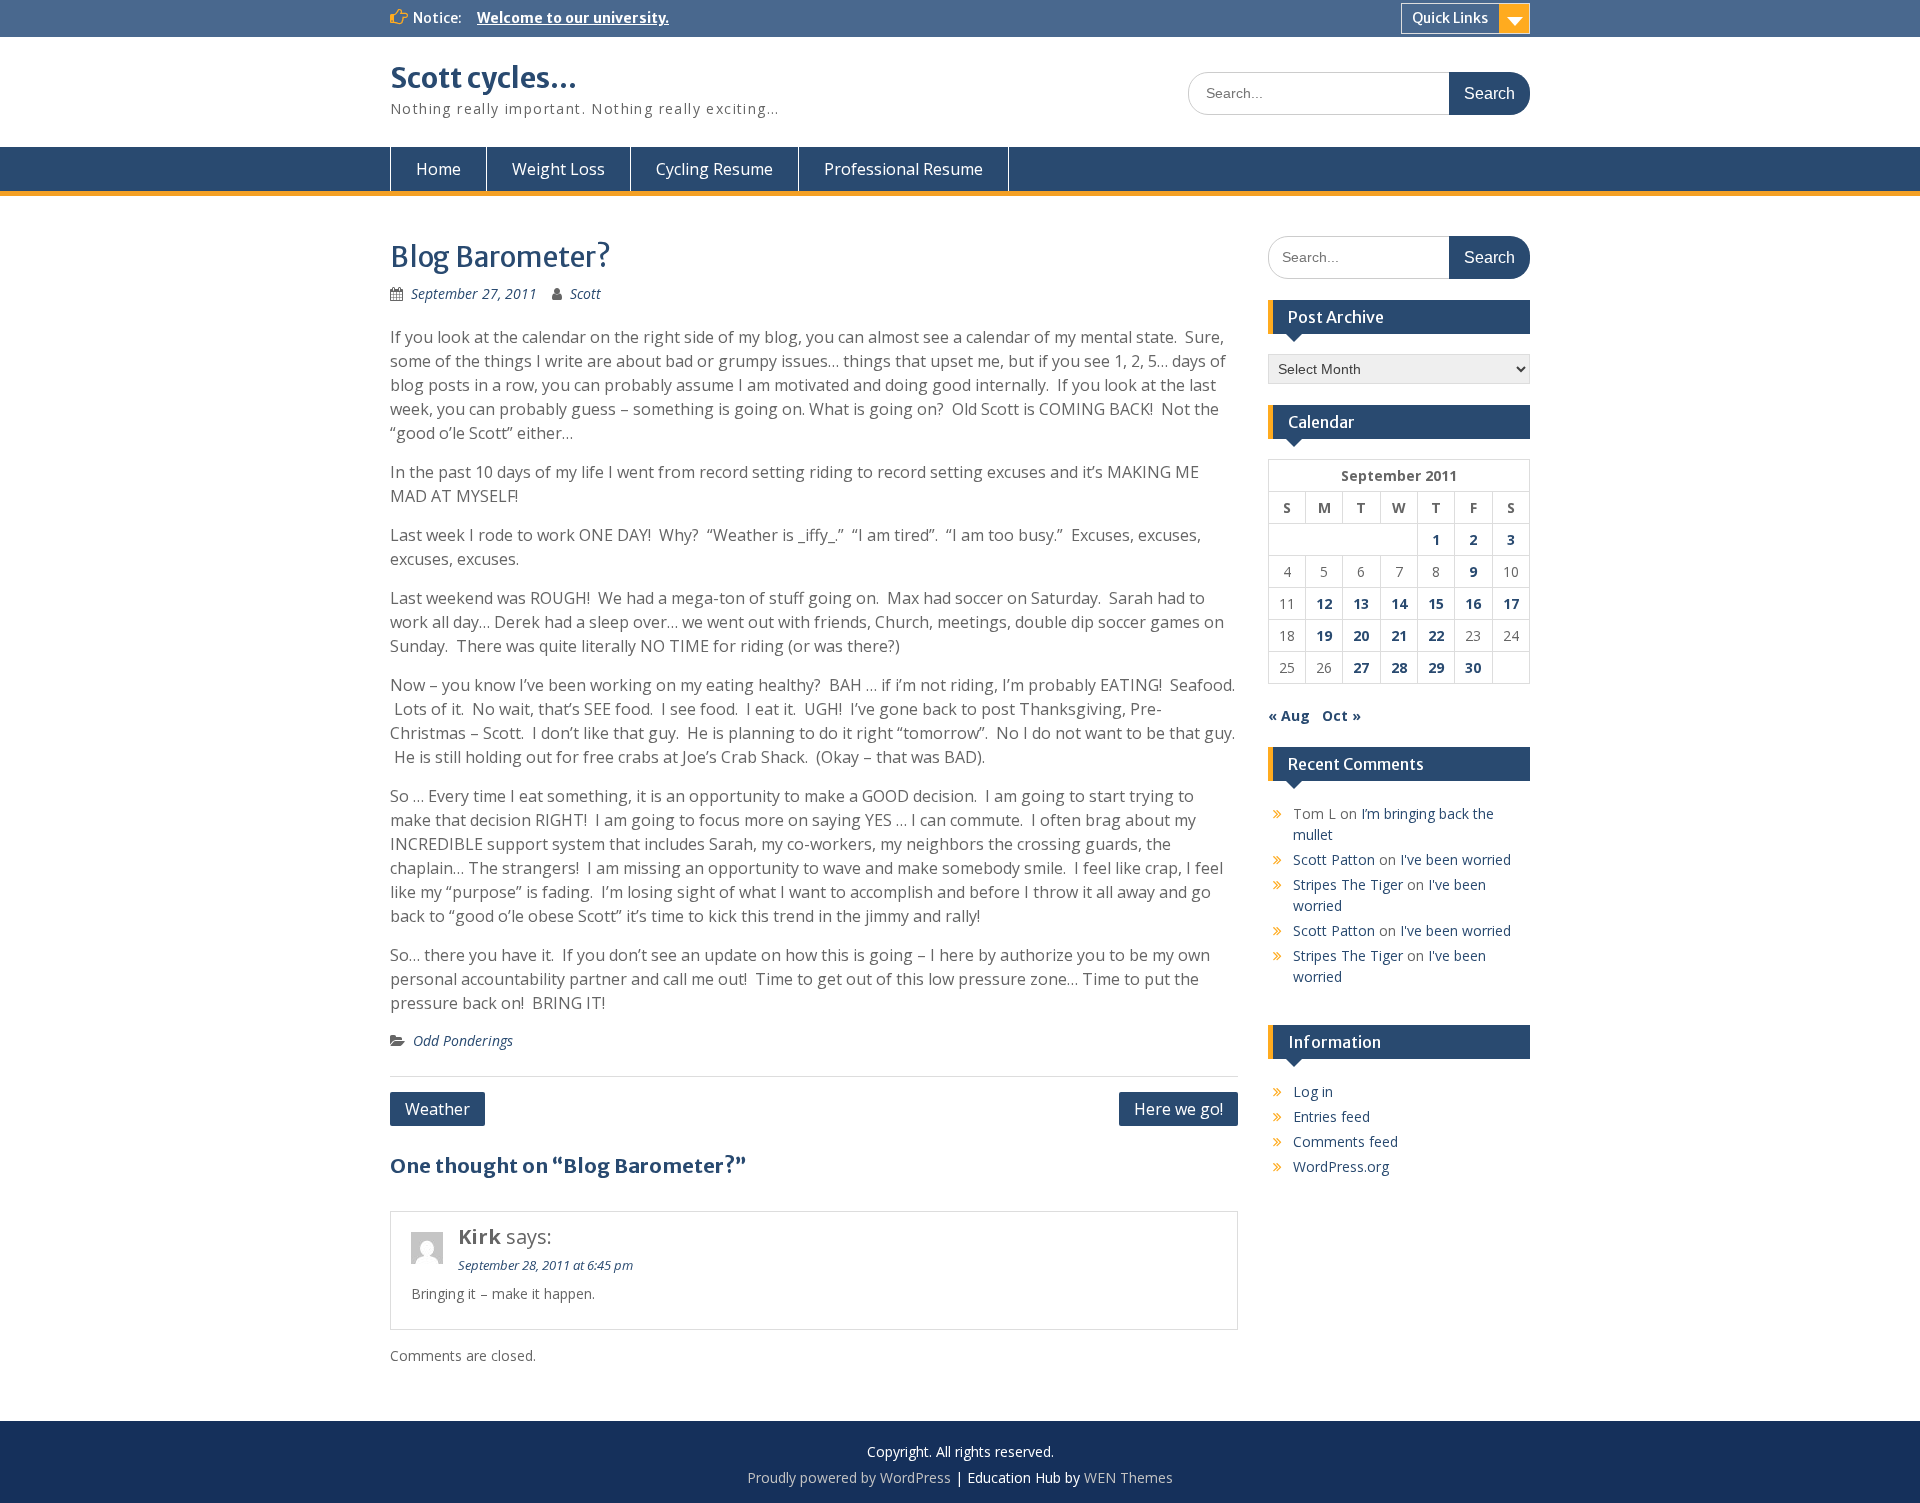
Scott (585, 293)
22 (1436, 635)
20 (1361, 635)
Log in (1313, 1091)
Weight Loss (558, 169)
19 (1324, 635)
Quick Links (1450, 18)
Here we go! (1178, 1109)
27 (1361, 667)
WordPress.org (1341, 1166)
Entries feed (1331, 1116)
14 (1399, 603)
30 (1473, 667)
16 (1473, 603)
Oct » (1341, 715)
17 (1511, 603)
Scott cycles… (483, 78)
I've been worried (1455, 859)
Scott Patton (1334, 859)
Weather (437, 1109)
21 (1399, 635)
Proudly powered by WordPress (849, 1477)
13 (1361, 603)
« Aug (1289, 715)
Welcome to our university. (573, 18)
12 (1324, 603)
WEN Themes (1128, 1477)
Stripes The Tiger (1348, 884)
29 (1436, 667)
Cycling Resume (714, 169)
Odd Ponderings (463, 1040)
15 (1436, 603)
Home (438, 169)
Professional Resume (903, 169)
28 (1399, 667)
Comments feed (1345, 1141)
